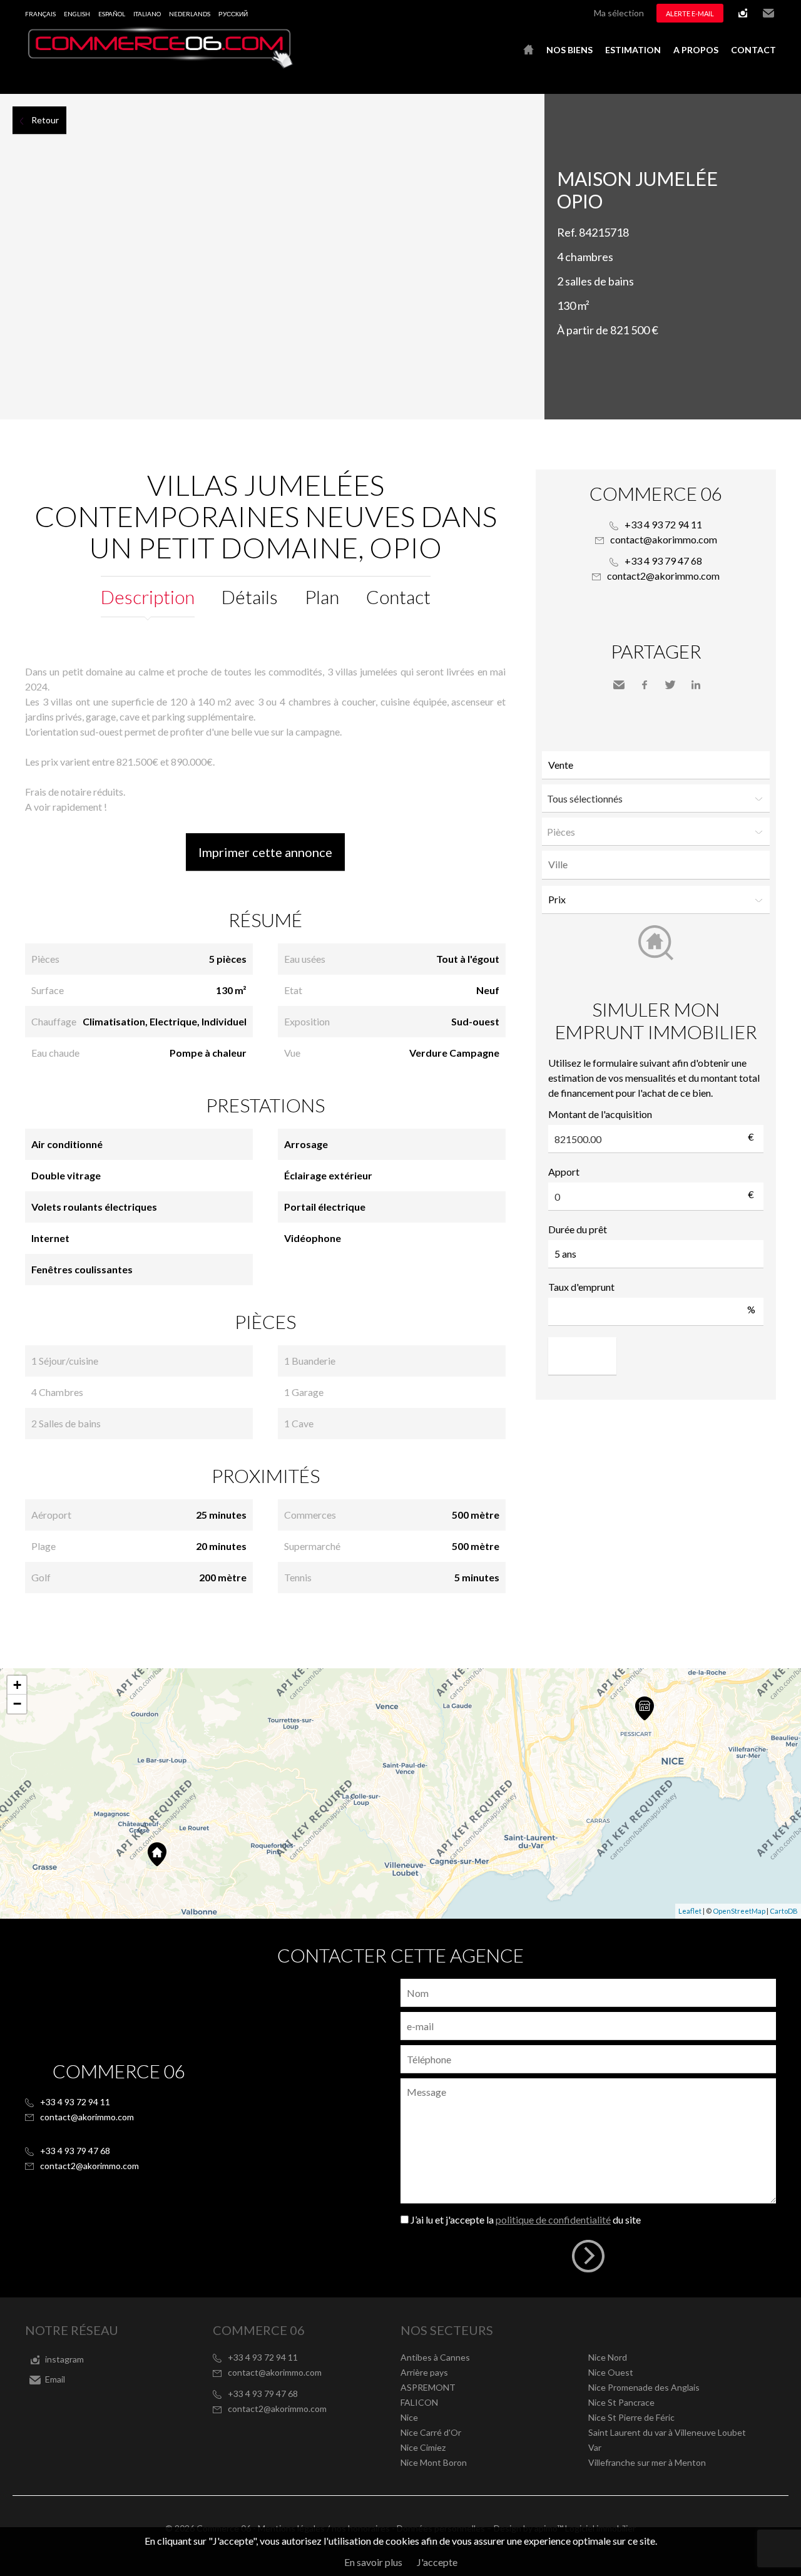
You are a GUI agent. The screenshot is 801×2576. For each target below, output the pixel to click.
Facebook (645, 685)
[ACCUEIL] (528, 50)
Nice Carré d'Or (431, 2432)
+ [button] (17, 1685)
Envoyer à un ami (619, 685)
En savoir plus (373, 2562)
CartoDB (784, 1911)
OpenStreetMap (739, 1911)
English (77, 14)
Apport (564, 1172)
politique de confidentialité (553, 2219)
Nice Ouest (611, 2372)
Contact (753, 50)
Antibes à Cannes (435, 2357)
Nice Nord (608, 2357)
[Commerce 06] (160, 65)
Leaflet (690, 1911)
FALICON (419, 2402)
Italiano (147, 14)
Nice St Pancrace (621, 2402)
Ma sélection (619, 13)
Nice (409, 2417)
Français (40, 14)
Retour (45, 120)
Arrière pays (424, 2372)
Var (595, 2447)
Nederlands (190, 14)
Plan (322, 597)
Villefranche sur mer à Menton (647, 2462)
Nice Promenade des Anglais (644, 2387)
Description (148, 597)
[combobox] (656, 865)
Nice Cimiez (423, 2447)
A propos (696, 50)
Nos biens (569, 50)
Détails (250, 597)
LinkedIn (696, 685)
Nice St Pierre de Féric (631, 2417)
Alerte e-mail (690, 13)
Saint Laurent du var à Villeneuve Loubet (667, 2432)
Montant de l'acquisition (600, 1114)
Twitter (670, 685)
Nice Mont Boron (434, 2462)
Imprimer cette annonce (265, 852)
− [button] (17, 1704)
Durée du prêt (578, 1229)
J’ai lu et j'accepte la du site (526, 2219)
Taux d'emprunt (581, 1287)
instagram (743, 13)
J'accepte (437, 2562)
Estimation (633, 50)
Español (112, 14)
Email (768, 13)
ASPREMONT (428, 2387)
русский (233, 14)
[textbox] (659, 865)
